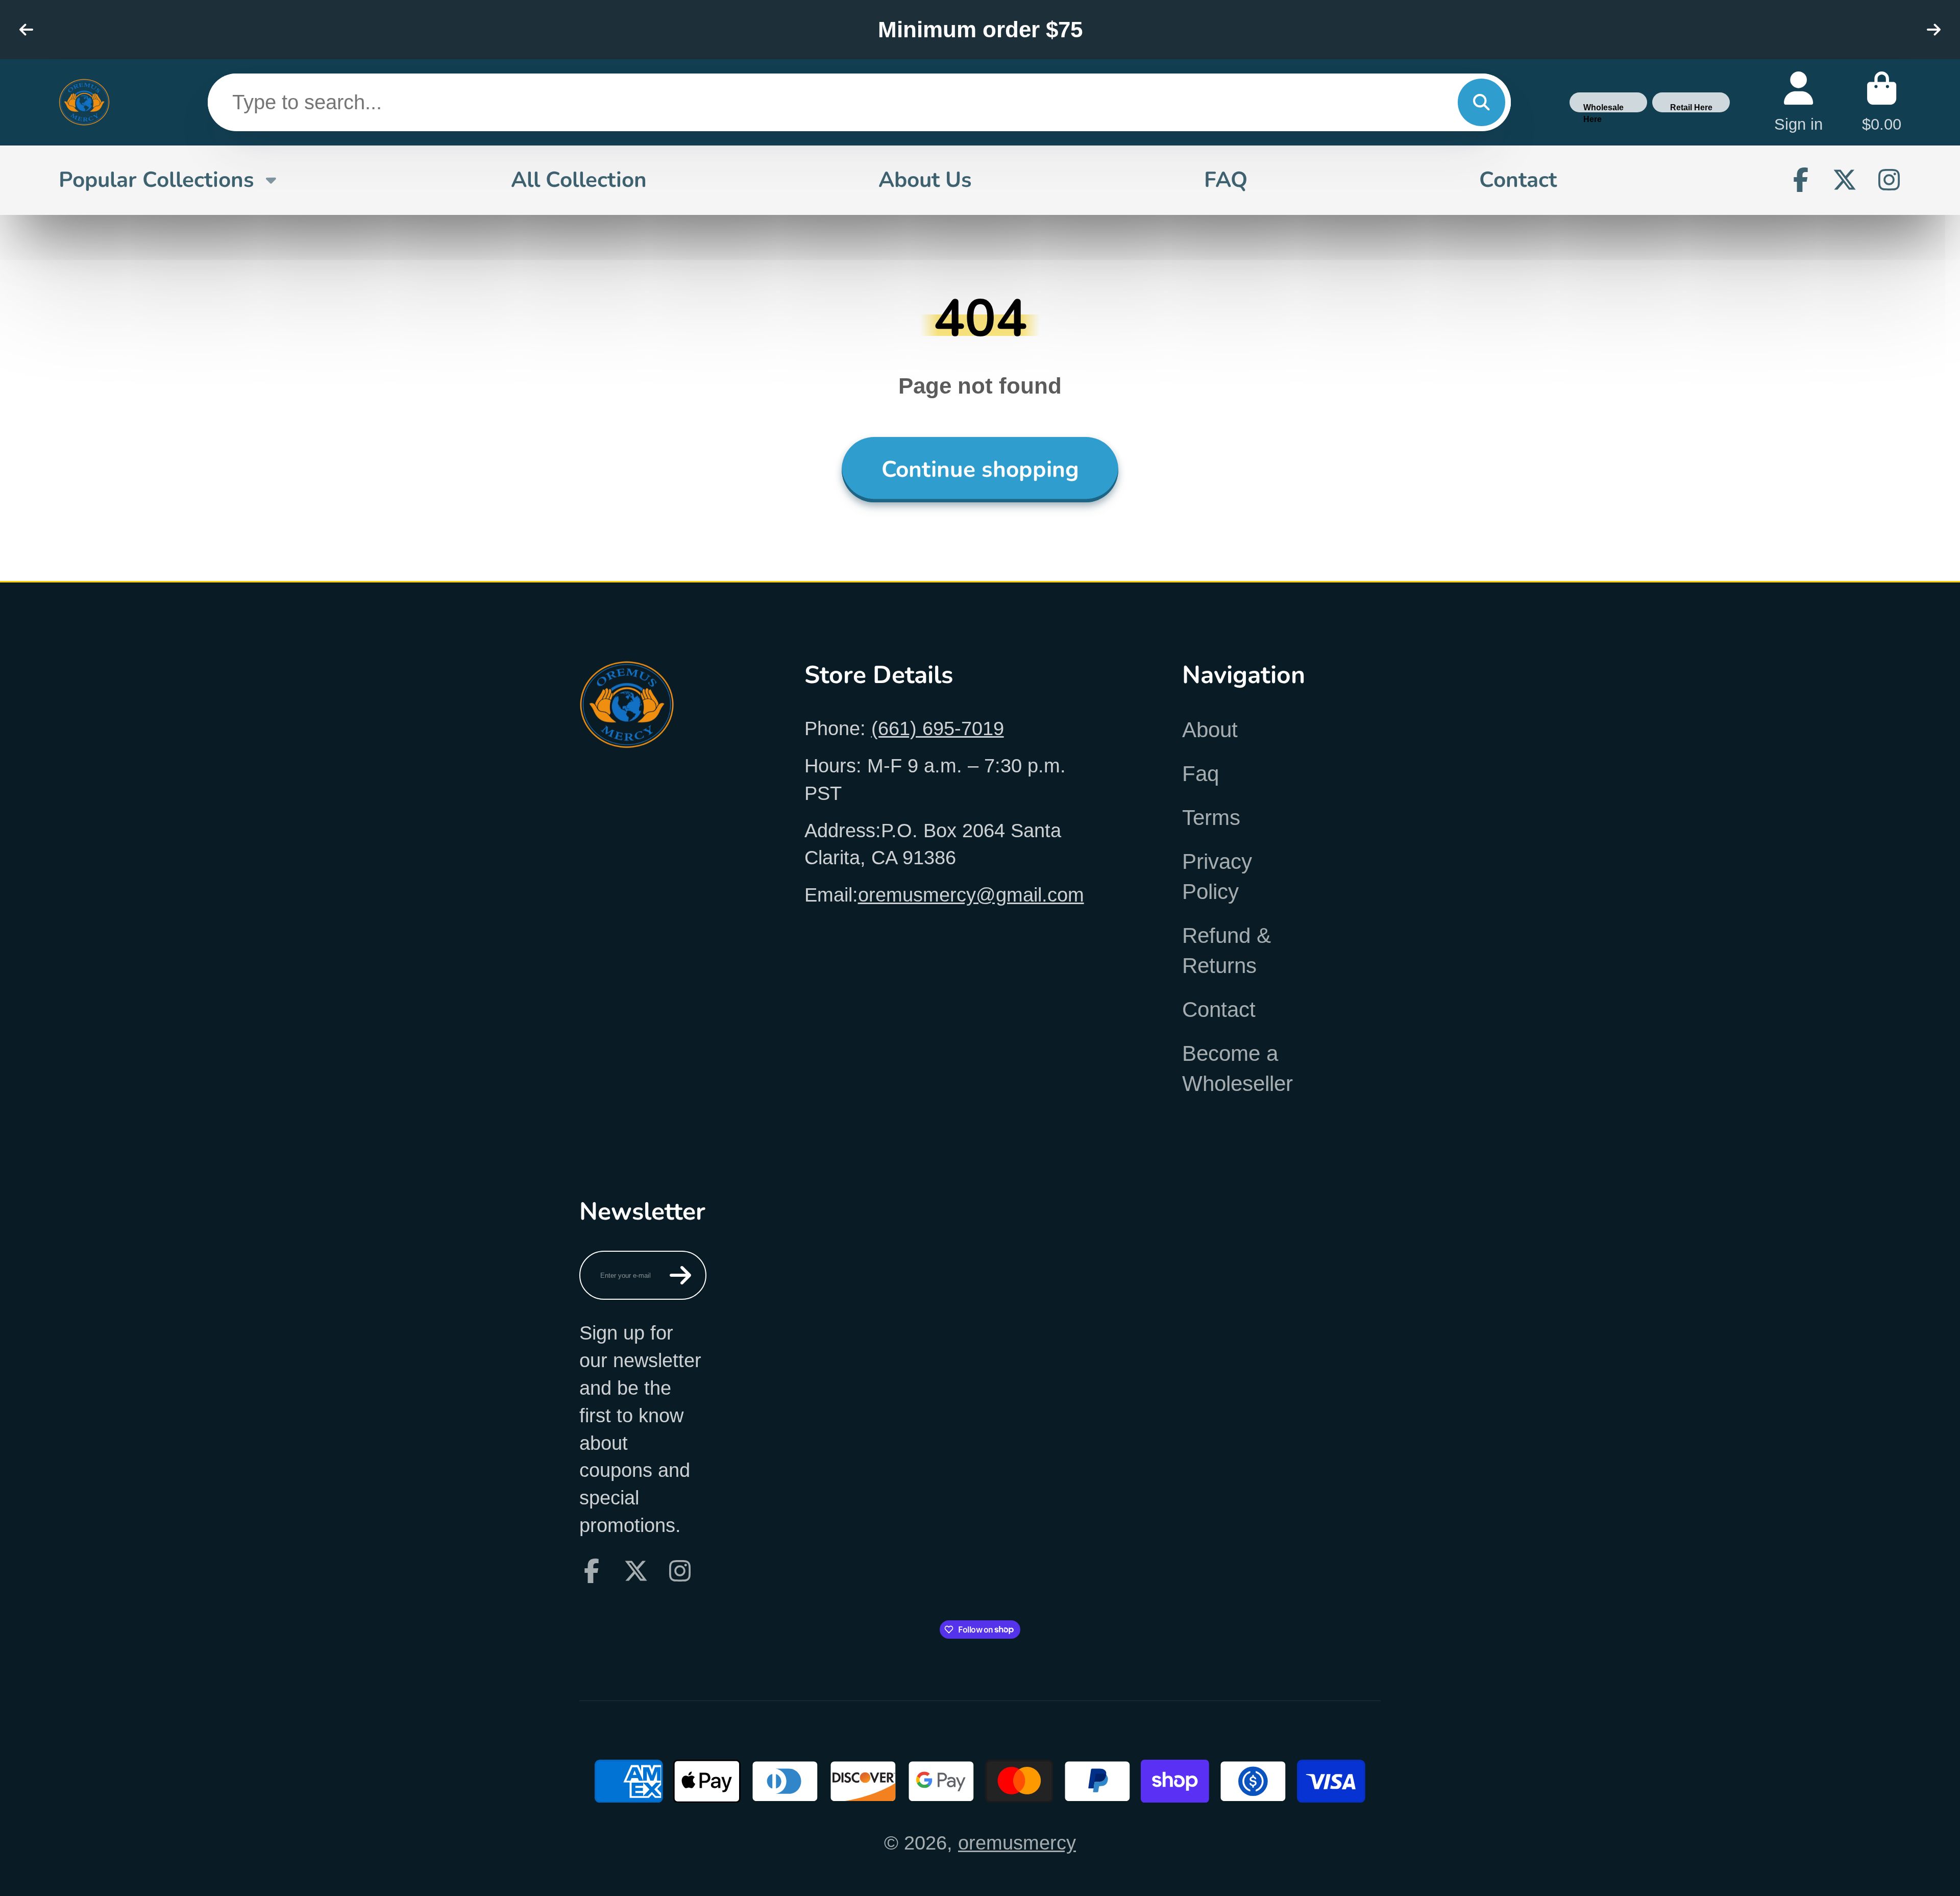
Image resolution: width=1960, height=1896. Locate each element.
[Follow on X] (1845, 180)
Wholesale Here (1603, 107)
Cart (1882, 102)
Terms (1211, 818)
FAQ (1226, 180)
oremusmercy (1017, 1843)
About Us (925, 180)
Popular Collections (156, 180)
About (1210, 730)
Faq (1200, 774)
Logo (84, 102)
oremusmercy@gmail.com (971, 895)
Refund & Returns (1227, 951)
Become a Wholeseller (1238, 1068)
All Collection (579, 180)
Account (1798, 102)
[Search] (1481, 102)
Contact (1518, 180)
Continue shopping (980, 469)
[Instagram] (1889, 180)
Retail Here (1691, 107)
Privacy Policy (1217, 877)
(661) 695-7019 (938, 728)
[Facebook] (1801, 180)
